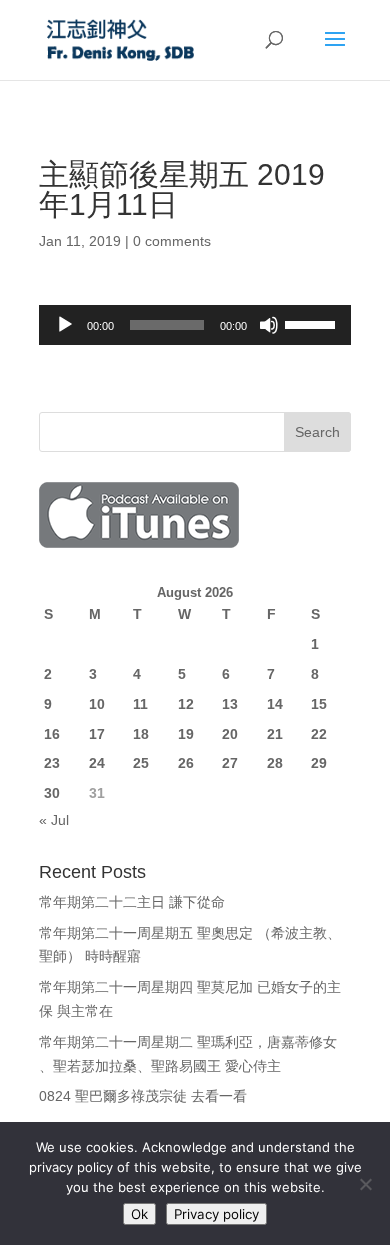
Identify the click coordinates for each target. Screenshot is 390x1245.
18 (141, 734)
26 (186, 763)
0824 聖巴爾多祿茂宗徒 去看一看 (143, 1096)
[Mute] (269, 325)
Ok (139, 1214)
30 (52, 793)
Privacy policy (216, 1214)
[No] (365, 1184)
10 (97, 704)
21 (275, 734)
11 (140, 704)
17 (97, 734)
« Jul (54, 820)
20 (230, 734)
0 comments (172, 241)
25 (141, 763)
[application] (195, 325)
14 (275, 704)
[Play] (65, 325)
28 (275, 763)
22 (319, 734)
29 (319, 763)
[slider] (313, 323)
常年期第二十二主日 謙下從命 (132, 902)
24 (97, 763)
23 (52, 763)
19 (186, 734)
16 (52, 734)
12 (186, 704)
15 (319, 704)
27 (230, 763)
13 (230, 704)
